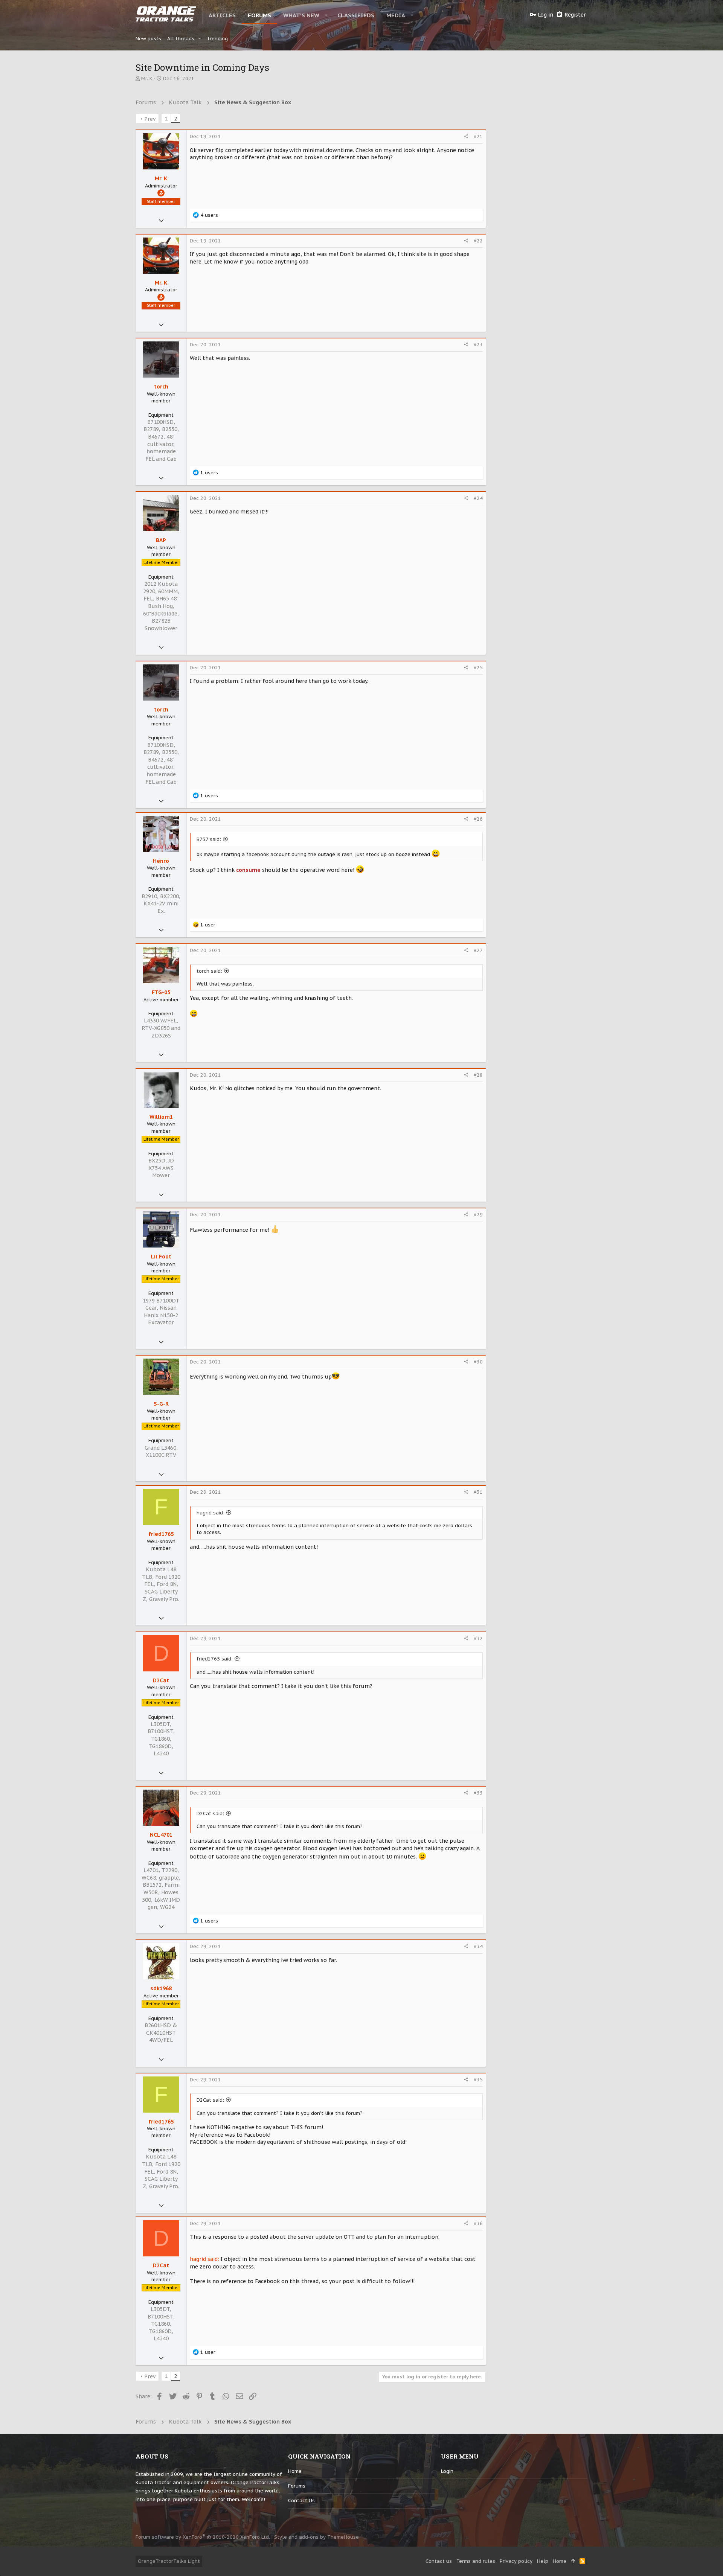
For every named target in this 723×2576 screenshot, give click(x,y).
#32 (478, 1638)
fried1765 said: (215, 1659)
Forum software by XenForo (203, 2537)
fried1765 (161, 1534)
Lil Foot (161, 1257)
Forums (297, 2486)
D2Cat (161, 1680)
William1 (161, 1117)
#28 (478, 1075)
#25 (478, 668)
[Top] (573, 2561)
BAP (161, 540)
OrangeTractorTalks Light (169, 2561)
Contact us (301, 2501)
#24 (478, 498)
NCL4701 (161, 1835)
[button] (326, 15)
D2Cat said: (210, 1814)
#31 (478, 1492)
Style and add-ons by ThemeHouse (317, 2537)
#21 (478, 136)
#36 (478, 2223)
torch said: (209, 971)
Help (543, 2561)
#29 (478, 1215)
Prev (150, 119)
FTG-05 (161, 992)
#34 (478, 1946)
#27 (478, 950)
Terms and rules (476, 2561)
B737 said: (209, 839)
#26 (478, 819)
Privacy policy (516, 2561)
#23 (478, 345)
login (447, 2471)
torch (161, 387)
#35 (478, 2080)
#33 (478, 1793)
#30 (478, 1362)
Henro (161, 861)
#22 (478, 241)
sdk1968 (161, 1988)
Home (295, 2471)
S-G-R (161, 1404)
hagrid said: (210, 1513)
